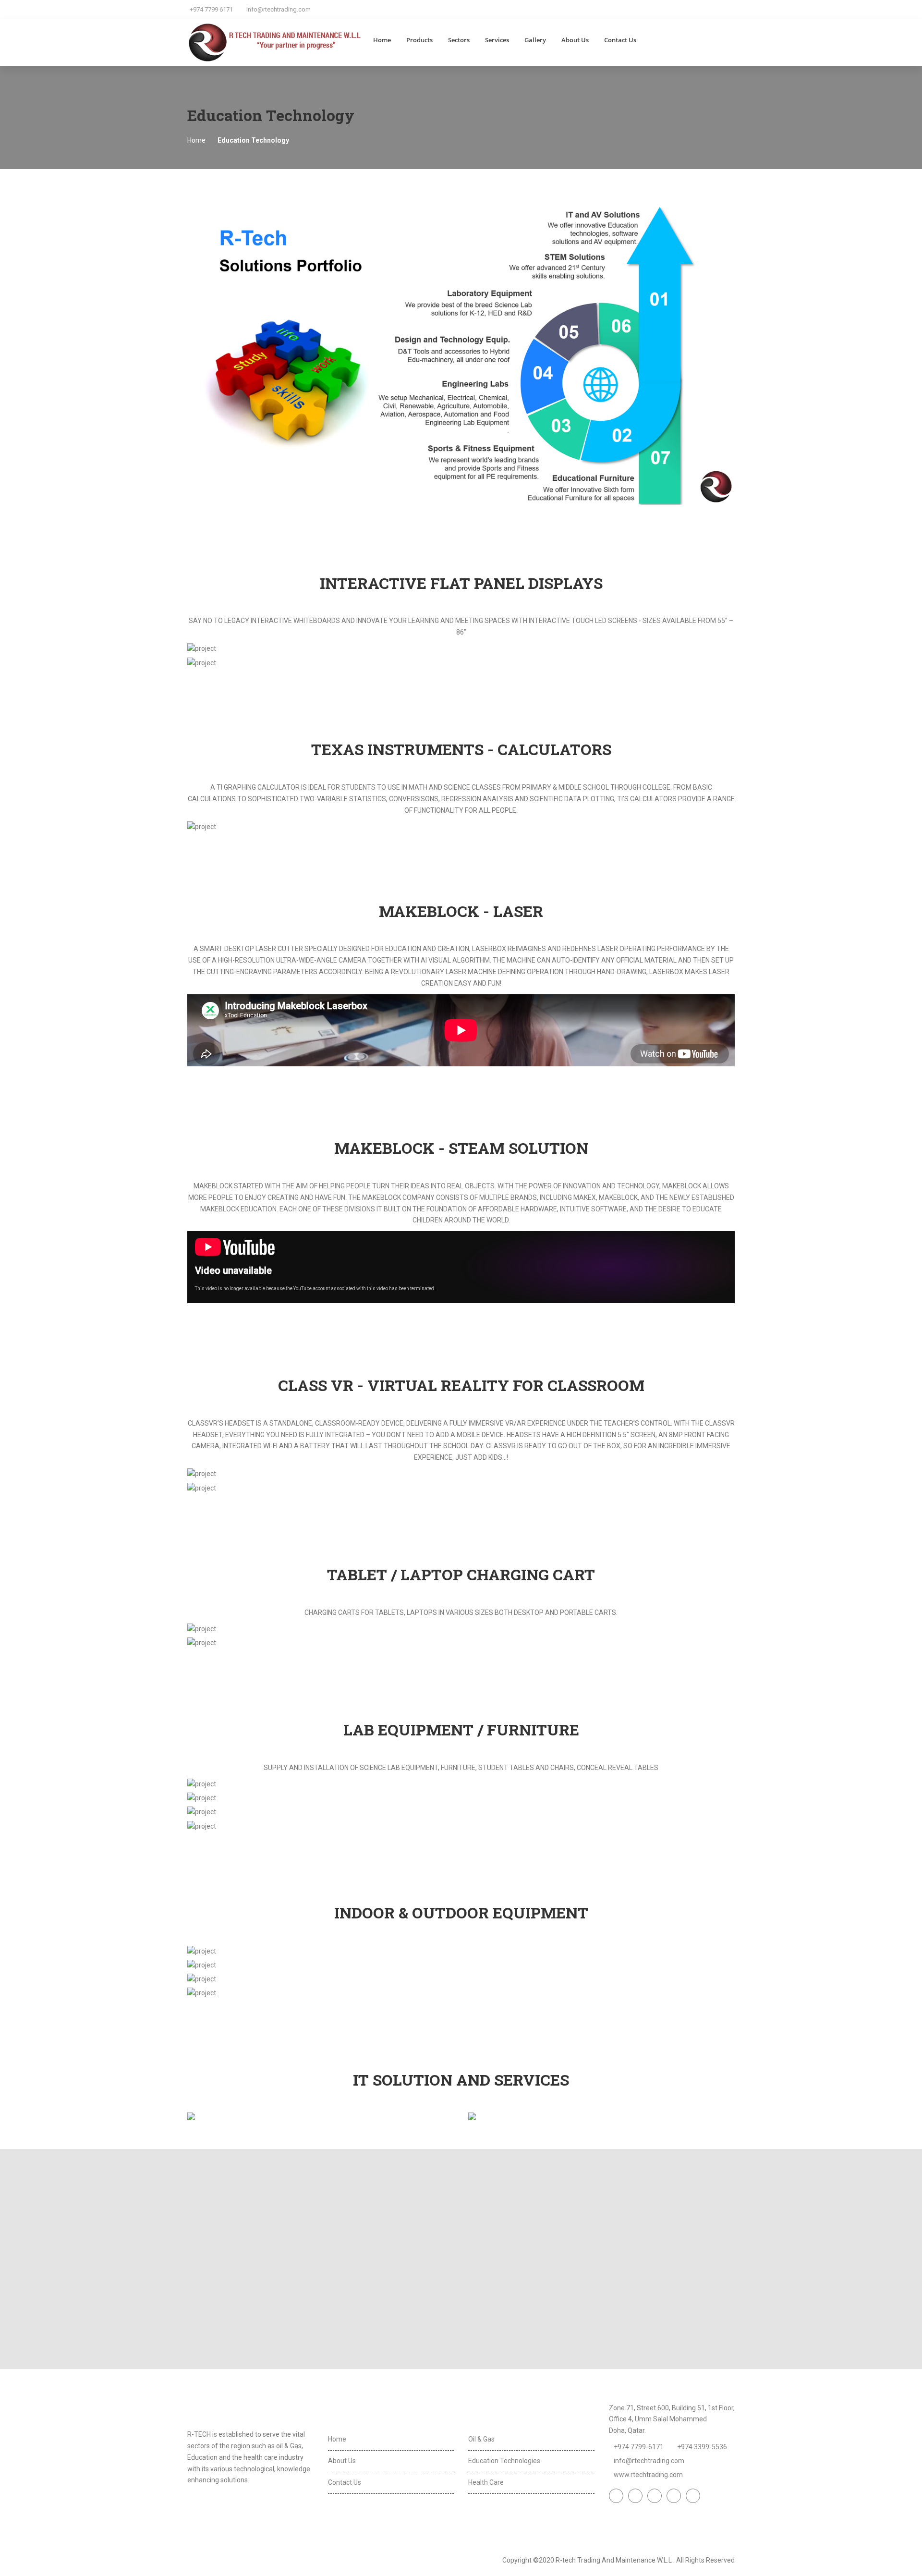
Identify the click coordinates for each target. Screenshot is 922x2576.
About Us (575, 40)
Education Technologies (504, 2461)
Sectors (459, 40)
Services (497, 40)
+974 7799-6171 (639, 2447)
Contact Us (620, 40)
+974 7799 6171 (211, 9)
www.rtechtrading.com (648, 2475)
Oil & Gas (481, 2439)
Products (419, 40)
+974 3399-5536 (702, 2447)
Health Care (486, 2482)
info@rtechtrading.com (279, 9)
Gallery (535, 40)
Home (382, 40)
